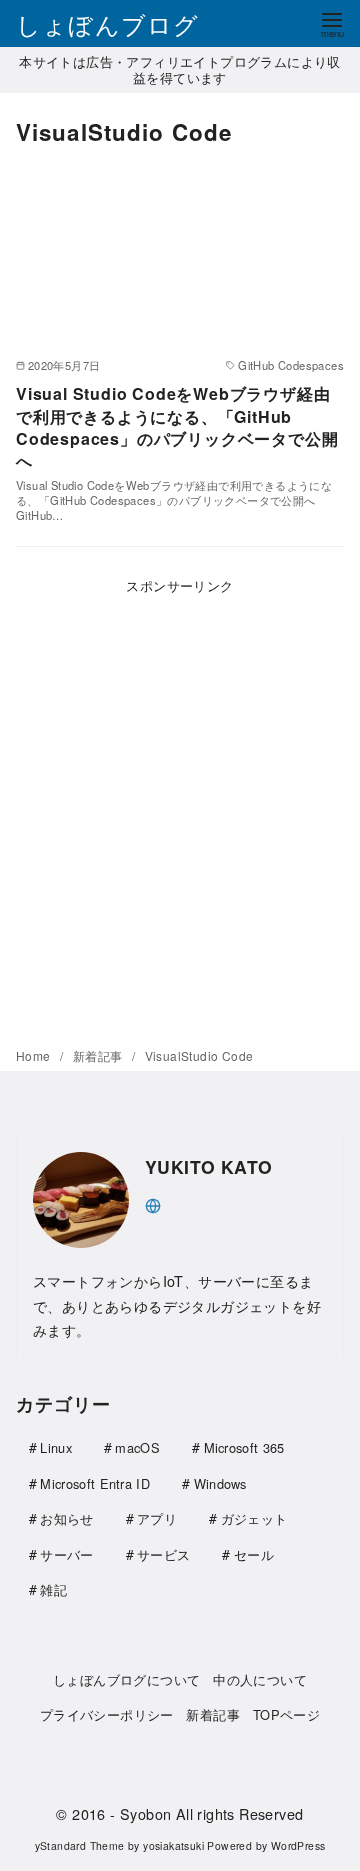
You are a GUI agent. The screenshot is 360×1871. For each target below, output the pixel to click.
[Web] (153, 1203)
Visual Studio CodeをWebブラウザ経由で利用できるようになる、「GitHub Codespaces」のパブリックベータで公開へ (177, 427)
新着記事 (99, 1055)
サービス (163, 1554)
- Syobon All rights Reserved (206, 1813)
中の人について (260, 1679)
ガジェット (254, 1518)
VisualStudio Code (199, 1055)
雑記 (53, 1589)
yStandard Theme (80, 1845)
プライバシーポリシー (107, 1714)
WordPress (298, 1845)
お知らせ (66, 1518)
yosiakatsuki (173, 1845)
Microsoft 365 (244, 1447)
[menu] (332, 23)
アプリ (157, 1518)
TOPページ (286, 1714)
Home (35, 1055)
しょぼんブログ (107, 23)
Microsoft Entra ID (95, 1483)
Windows (220, 1483)
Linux (56, 1447)
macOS (137, 1447)
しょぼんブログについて (126, 1679)
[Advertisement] (180, 806)
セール (254, 1554)
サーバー (66, 1554)
